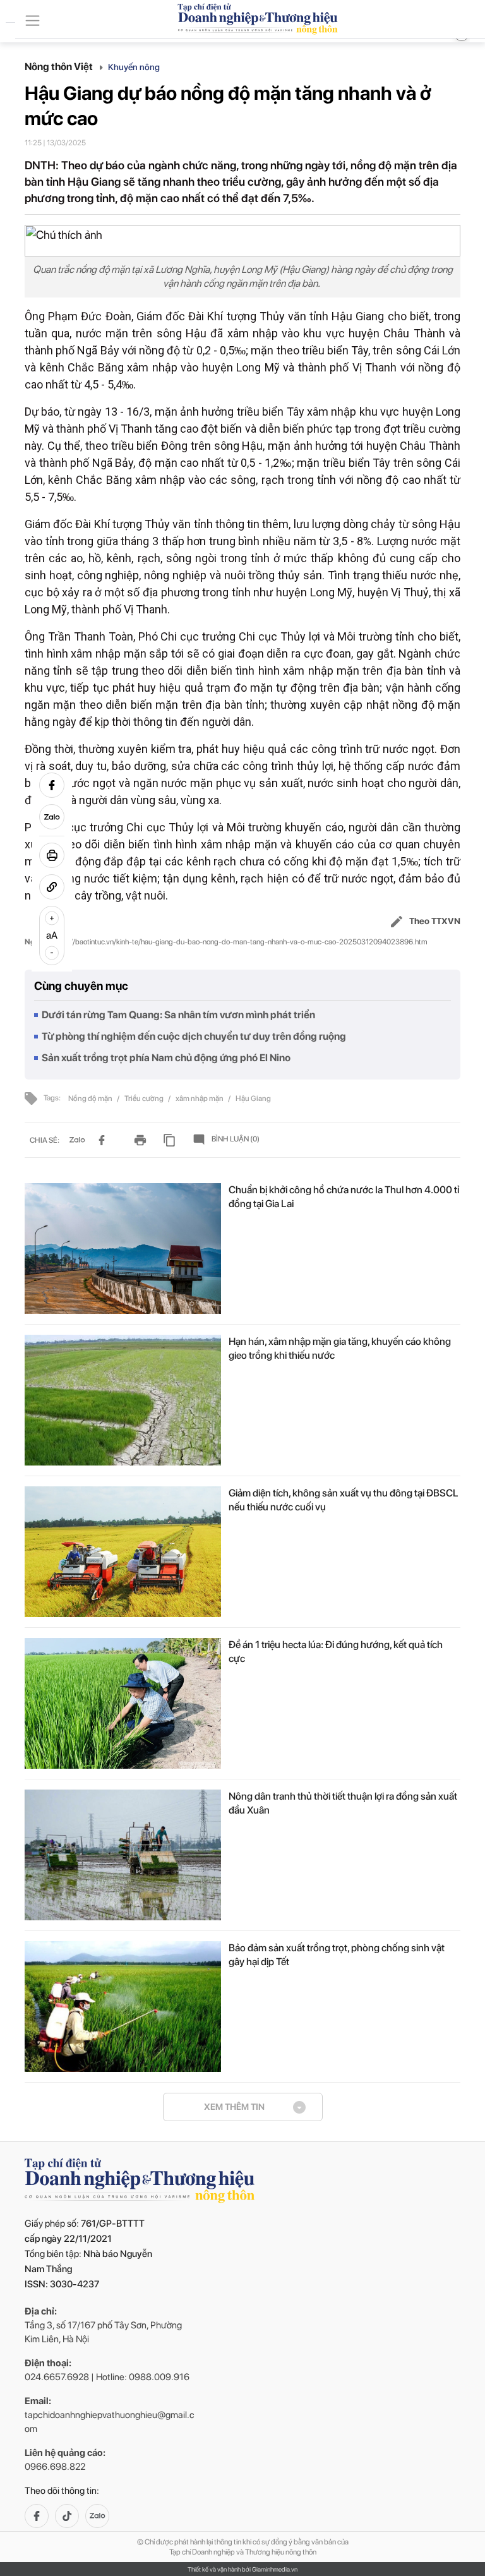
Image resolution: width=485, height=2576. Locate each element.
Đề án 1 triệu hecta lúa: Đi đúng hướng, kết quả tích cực (336, 1652)
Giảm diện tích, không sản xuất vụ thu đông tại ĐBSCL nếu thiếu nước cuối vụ (344, 1500)
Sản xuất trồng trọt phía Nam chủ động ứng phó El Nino (166, 1058)
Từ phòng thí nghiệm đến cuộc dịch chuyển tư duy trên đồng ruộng (194, 1036)
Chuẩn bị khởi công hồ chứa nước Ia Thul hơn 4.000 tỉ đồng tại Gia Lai (344, 1197)
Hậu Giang (253, 1098)
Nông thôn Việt (60, 67)
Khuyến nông (134, 67)
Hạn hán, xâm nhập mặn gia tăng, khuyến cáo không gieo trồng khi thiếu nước (340, 1348)
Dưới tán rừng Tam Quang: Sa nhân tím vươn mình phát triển (178, 1015)
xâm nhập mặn (200, 1098)
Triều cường (145, 1098)
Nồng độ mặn (91, 1098)
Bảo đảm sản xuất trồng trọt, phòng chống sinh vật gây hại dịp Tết (337, 1955)
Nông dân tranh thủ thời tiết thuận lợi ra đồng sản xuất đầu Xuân (343, 1803)
